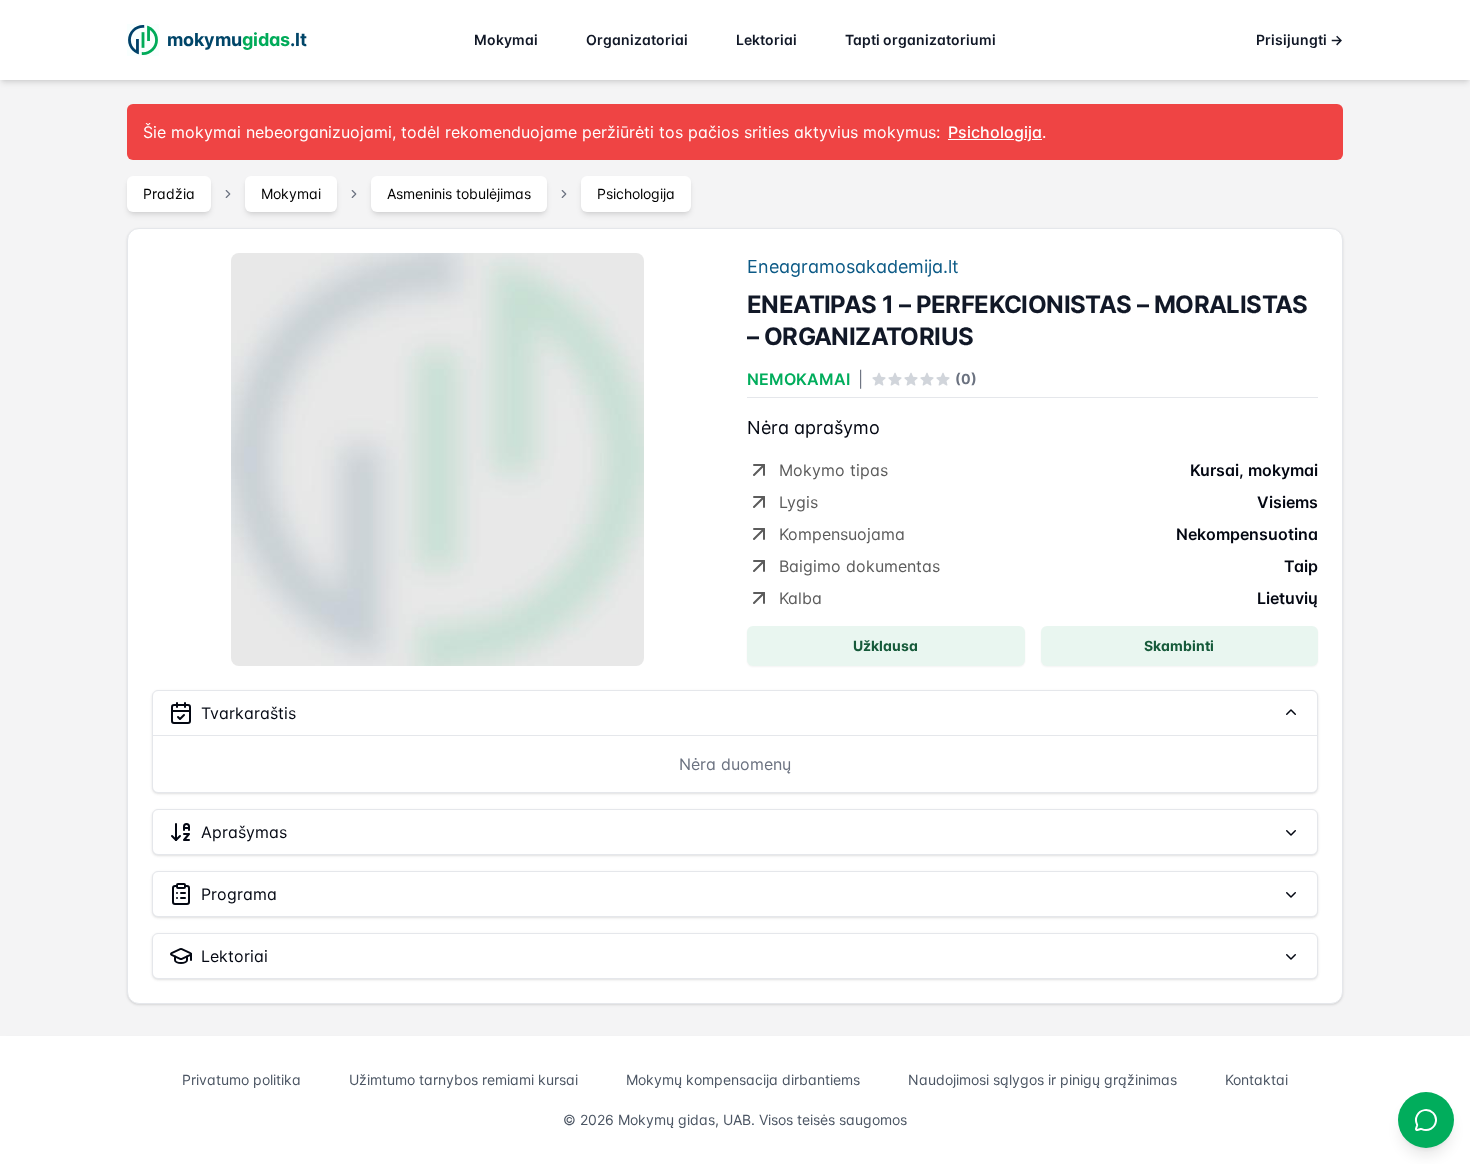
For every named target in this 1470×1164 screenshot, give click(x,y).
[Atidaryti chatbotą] (1426, 1120)
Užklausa (885, 645)
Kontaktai (1256, 1079)
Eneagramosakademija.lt (853, 266)
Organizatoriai (637, 39)
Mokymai (506, 39)
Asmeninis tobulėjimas (459, 193)
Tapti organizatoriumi (920, 39)
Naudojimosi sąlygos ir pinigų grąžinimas (1042, 1079)
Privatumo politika (241, 1079)
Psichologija (636, 193)
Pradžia (169, 193)
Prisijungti (1299, 39)
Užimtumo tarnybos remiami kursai (463, 1079)
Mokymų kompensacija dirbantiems (743, 1079)
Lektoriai (766, 39)
